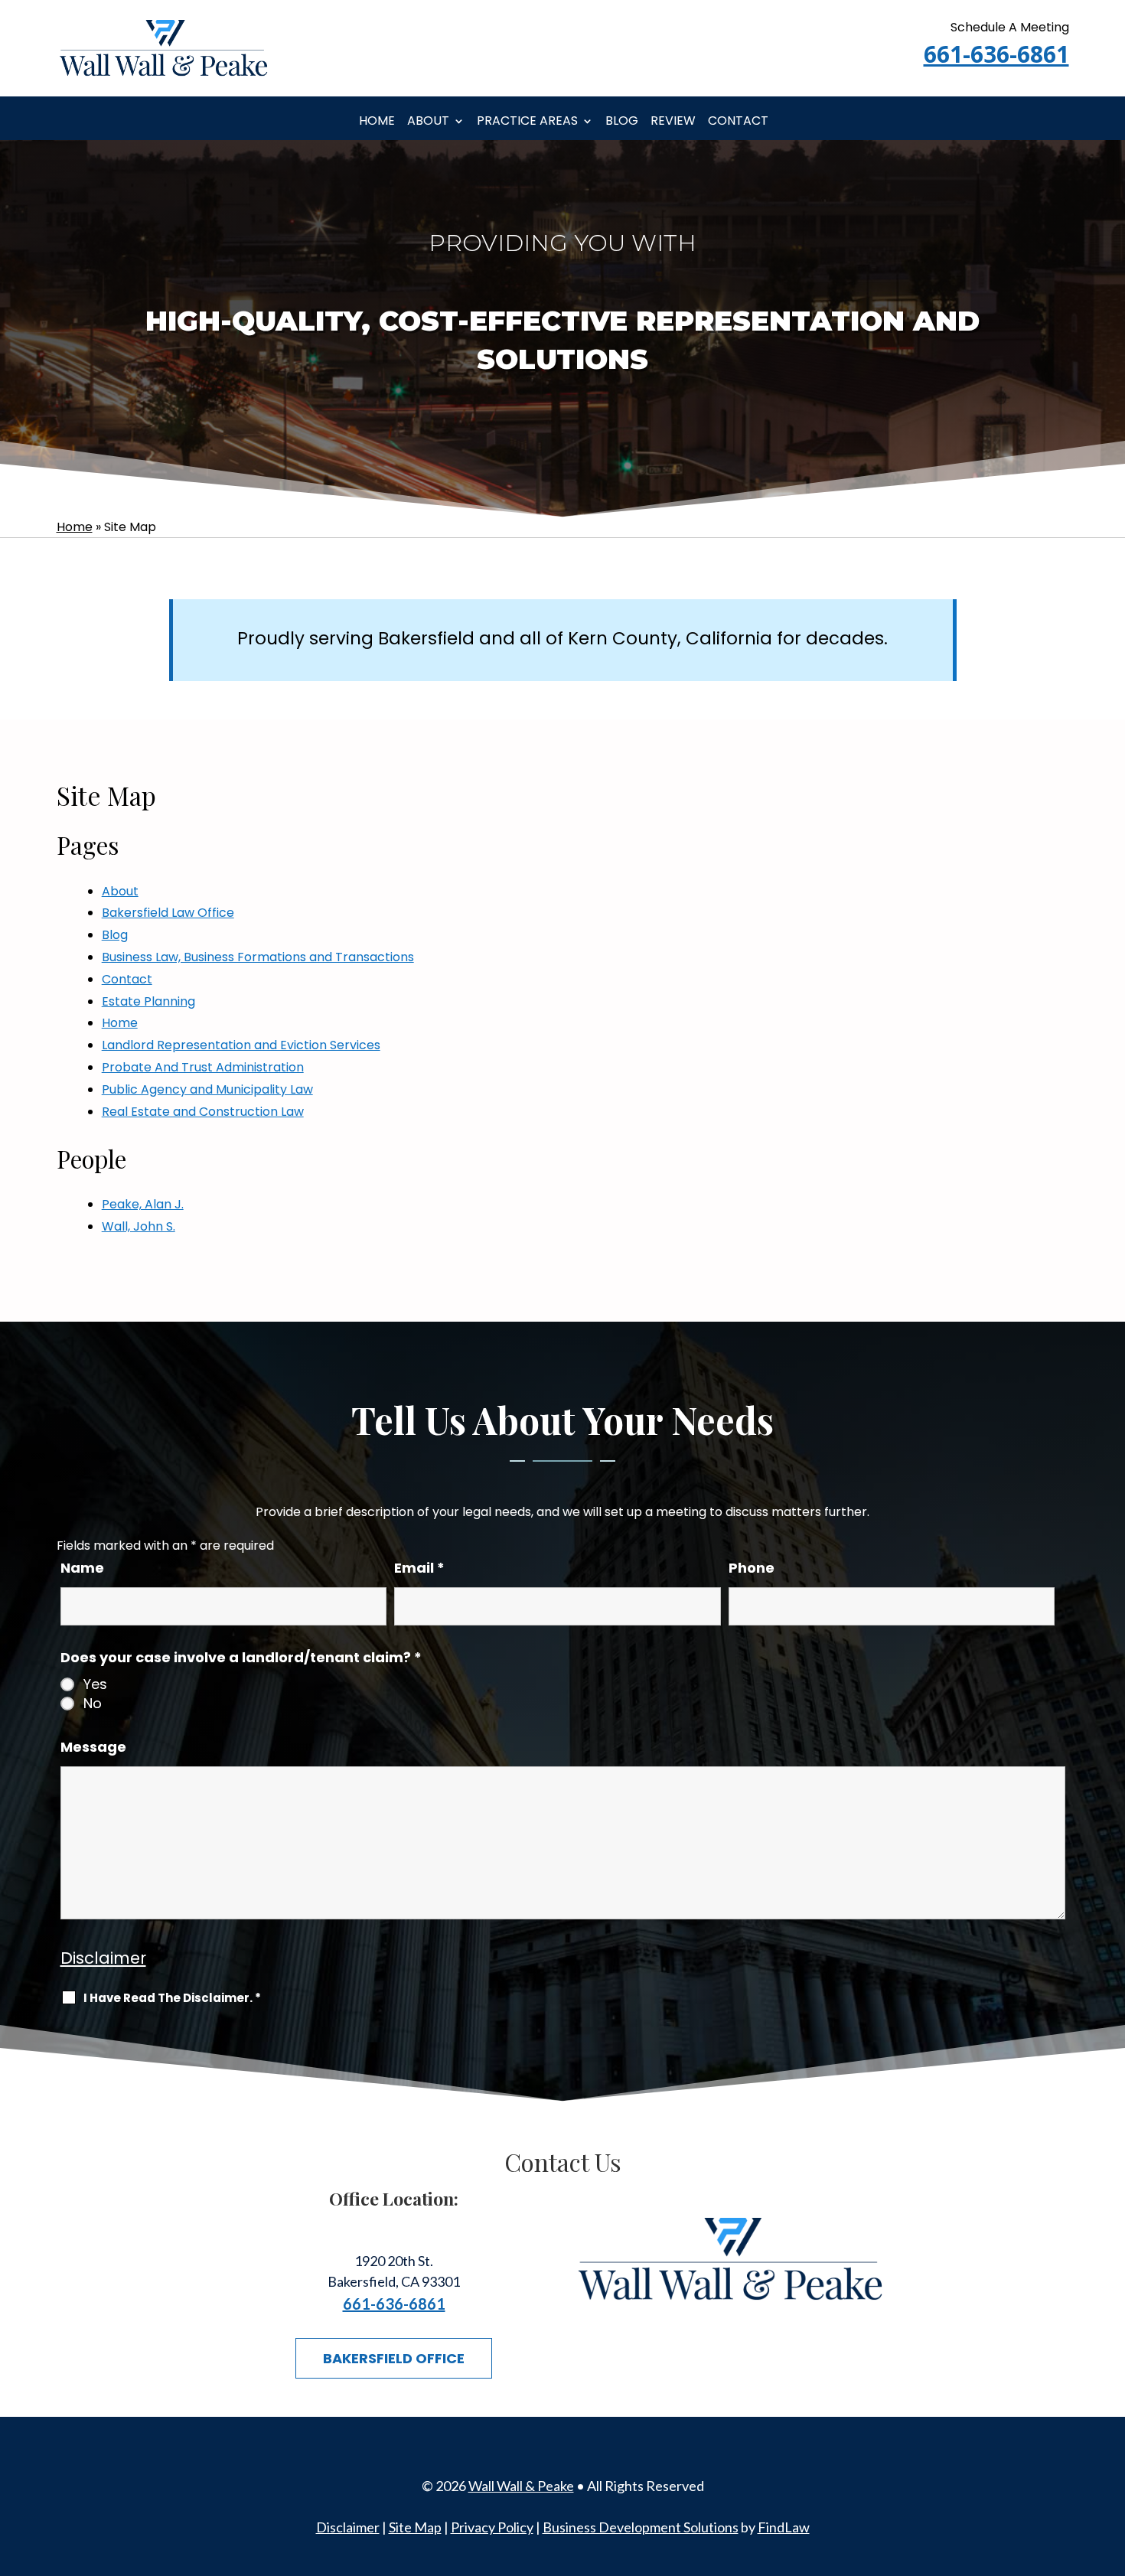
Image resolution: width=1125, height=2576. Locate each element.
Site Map (415, 2527)
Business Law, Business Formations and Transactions (258, 957)
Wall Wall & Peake (521, 2486)
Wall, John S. (139, 1226)
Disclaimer (103, 1958)
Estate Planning (148, 1001)
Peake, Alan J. (143, 1204)
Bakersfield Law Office (168, 913)
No (93, 1704)
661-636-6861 (996, 54)
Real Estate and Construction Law (203, 1112)
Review (673, 121)
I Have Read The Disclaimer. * (172, 1998)
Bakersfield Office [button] (394, 2358)
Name (82, 1568)
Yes (95, 1684)
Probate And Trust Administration (203, 1067)
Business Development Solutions (641, 2527)
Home (377, 121)
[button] (1110, 2465)
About (428, 121)
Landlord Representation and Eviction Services (241, 1045)
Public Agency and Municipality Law (207, 1089)
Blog (622, 121)
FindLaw (784, 2527)
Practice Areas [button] (527, 121)
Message (93, 1747)
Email (419, 1568)
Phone (752, 1568)
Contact (738, 121)
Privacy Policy (492, 2527)
